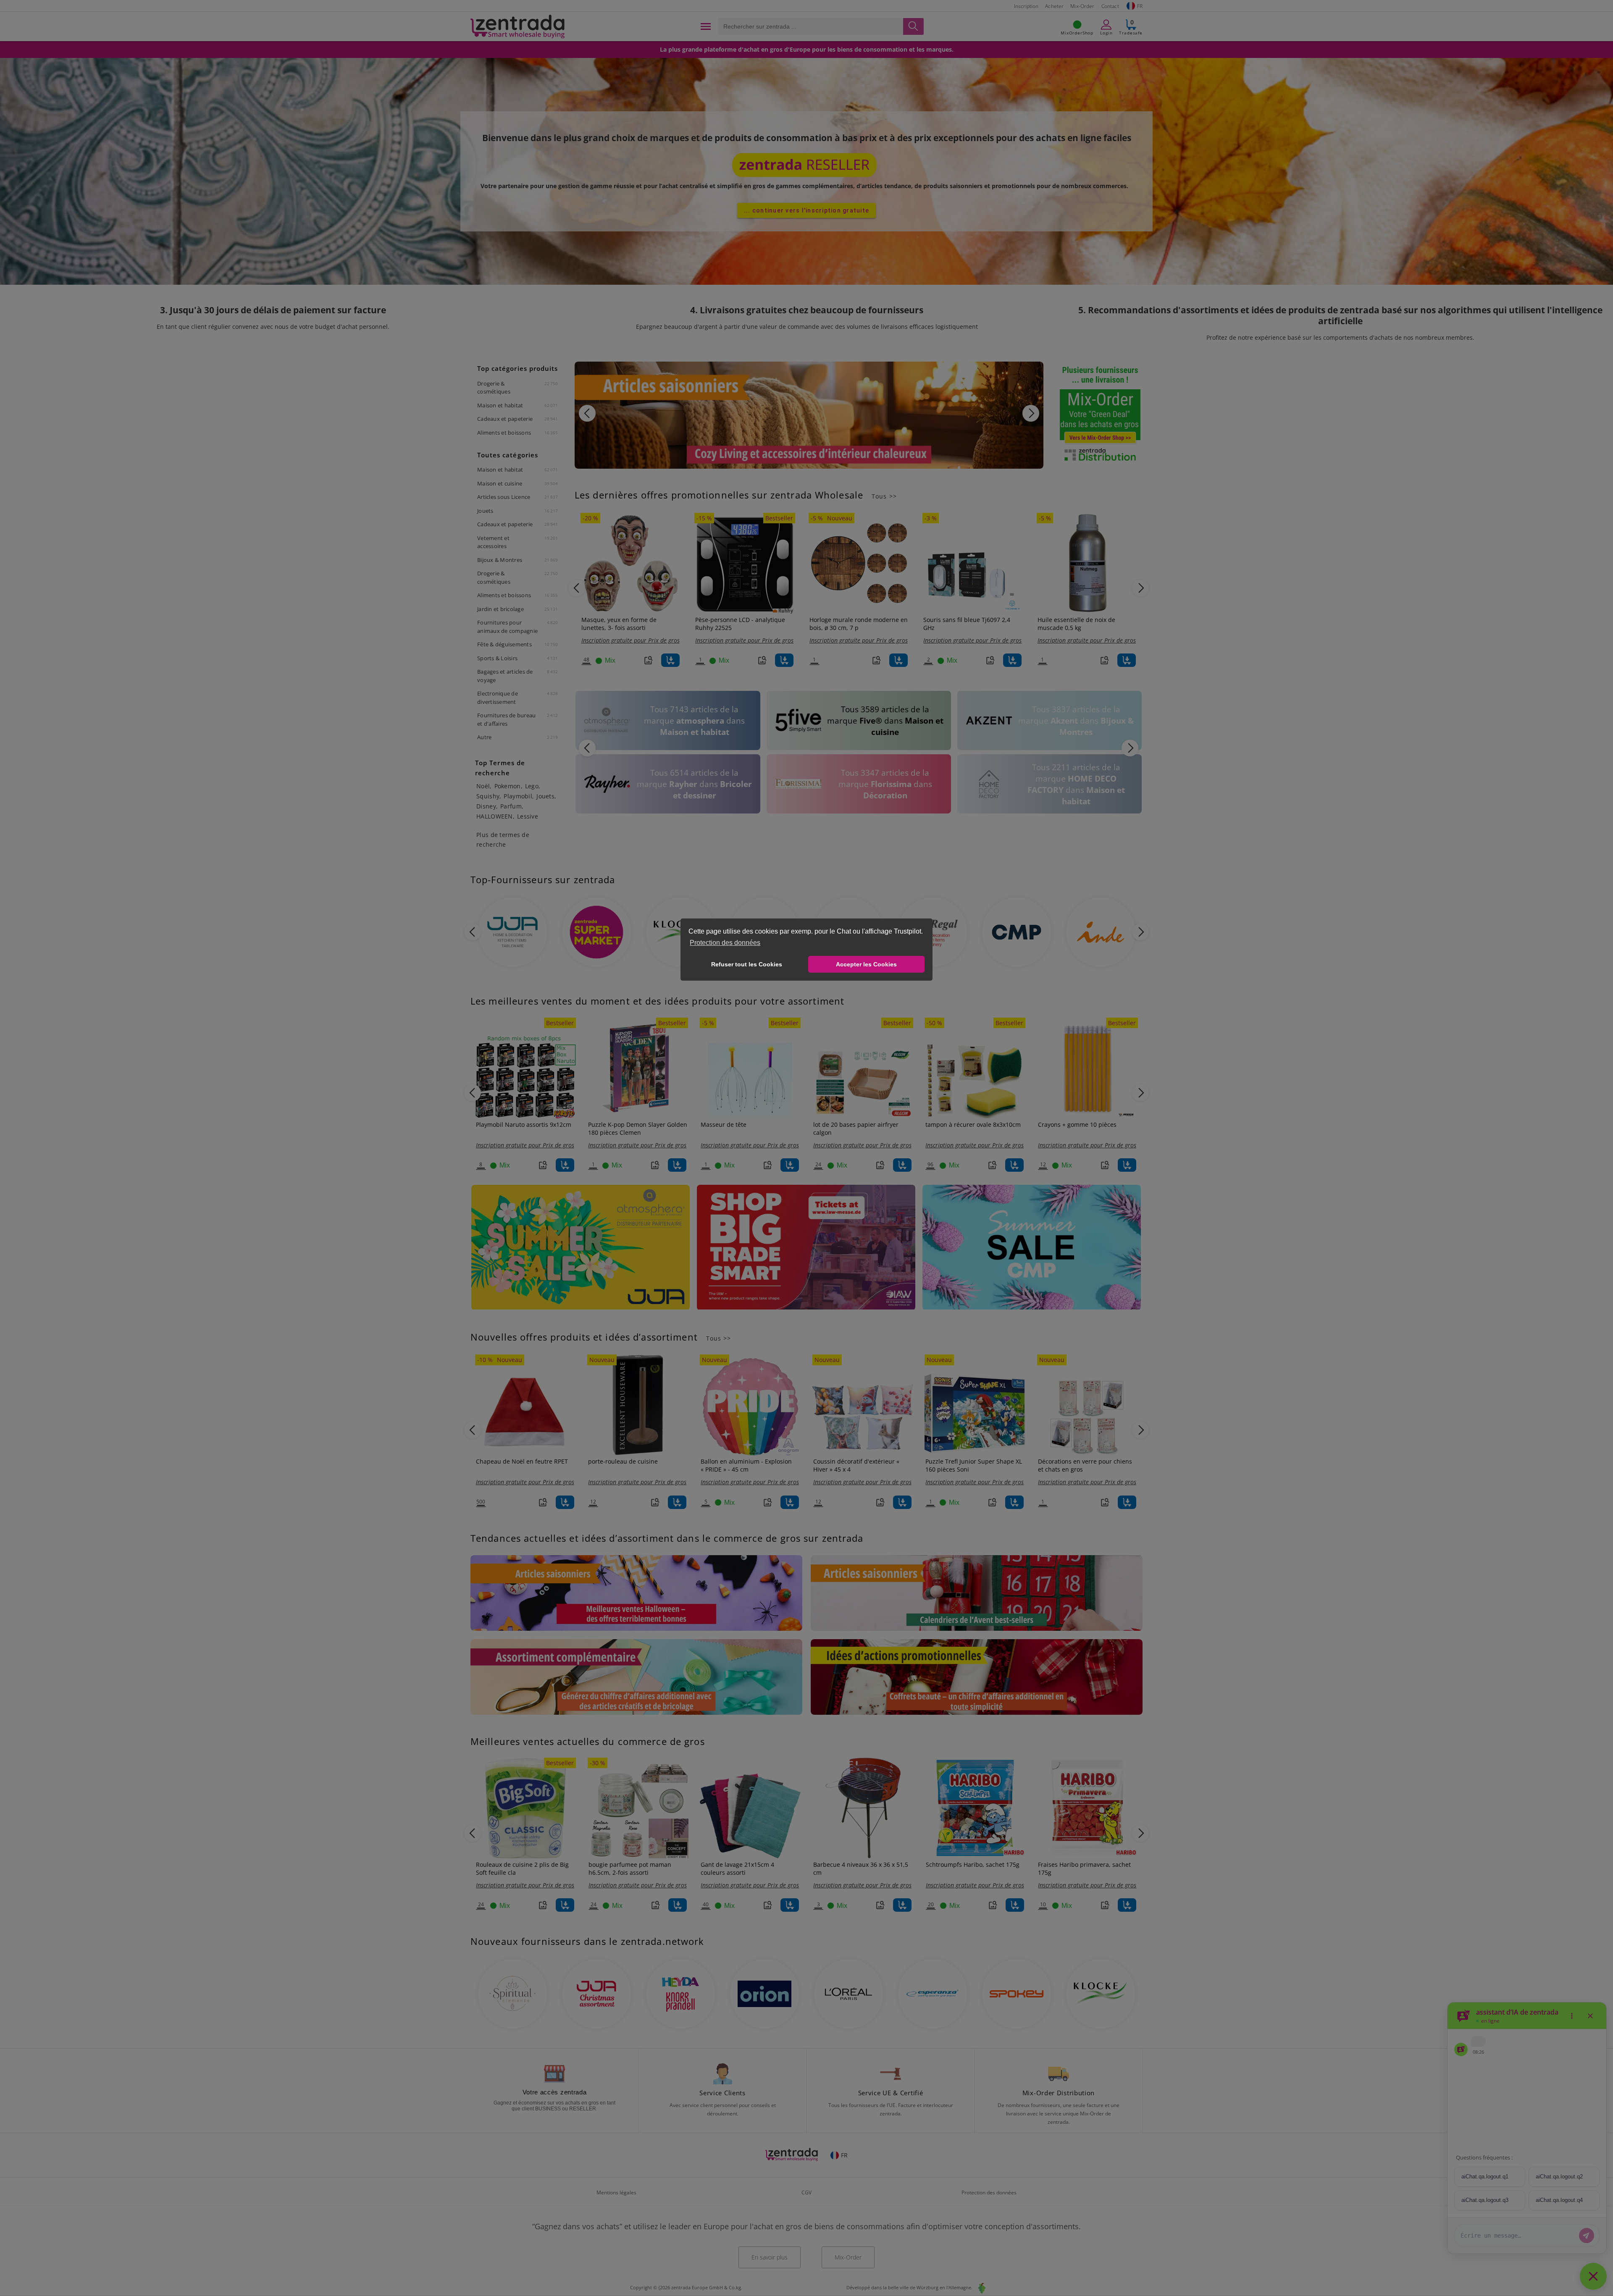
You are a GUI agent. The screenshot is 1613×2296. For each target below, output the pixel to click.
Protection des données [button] (725, 943)
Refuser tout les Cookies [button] (747, 964)
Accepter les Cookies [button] (866, 964)
